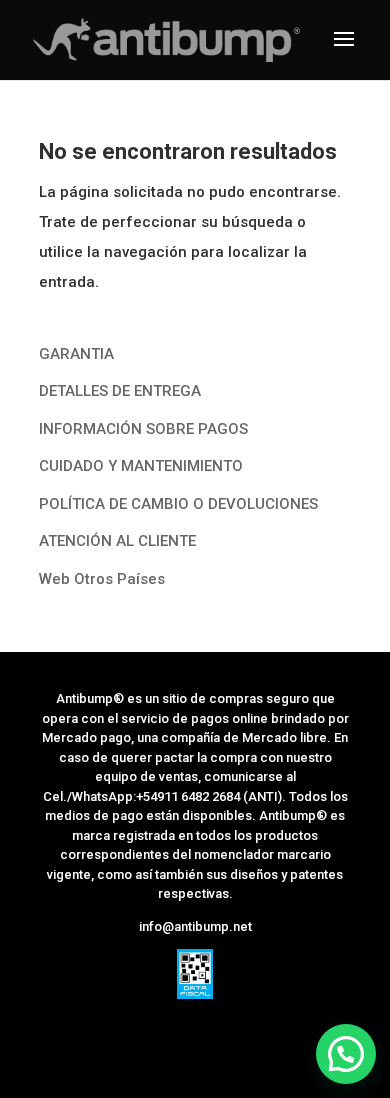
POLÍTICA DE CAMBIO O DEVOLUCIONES (178, 504)
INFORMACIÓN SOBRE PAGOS (143, 429)
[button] (346, 1054)
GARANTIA (76, 354)
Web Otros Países (102, 579)
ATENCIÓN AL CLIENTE (117, 541)
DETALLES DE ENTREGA (120, 391)
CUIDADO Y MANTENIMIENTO (141, 466)
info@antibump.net (195, 926)
